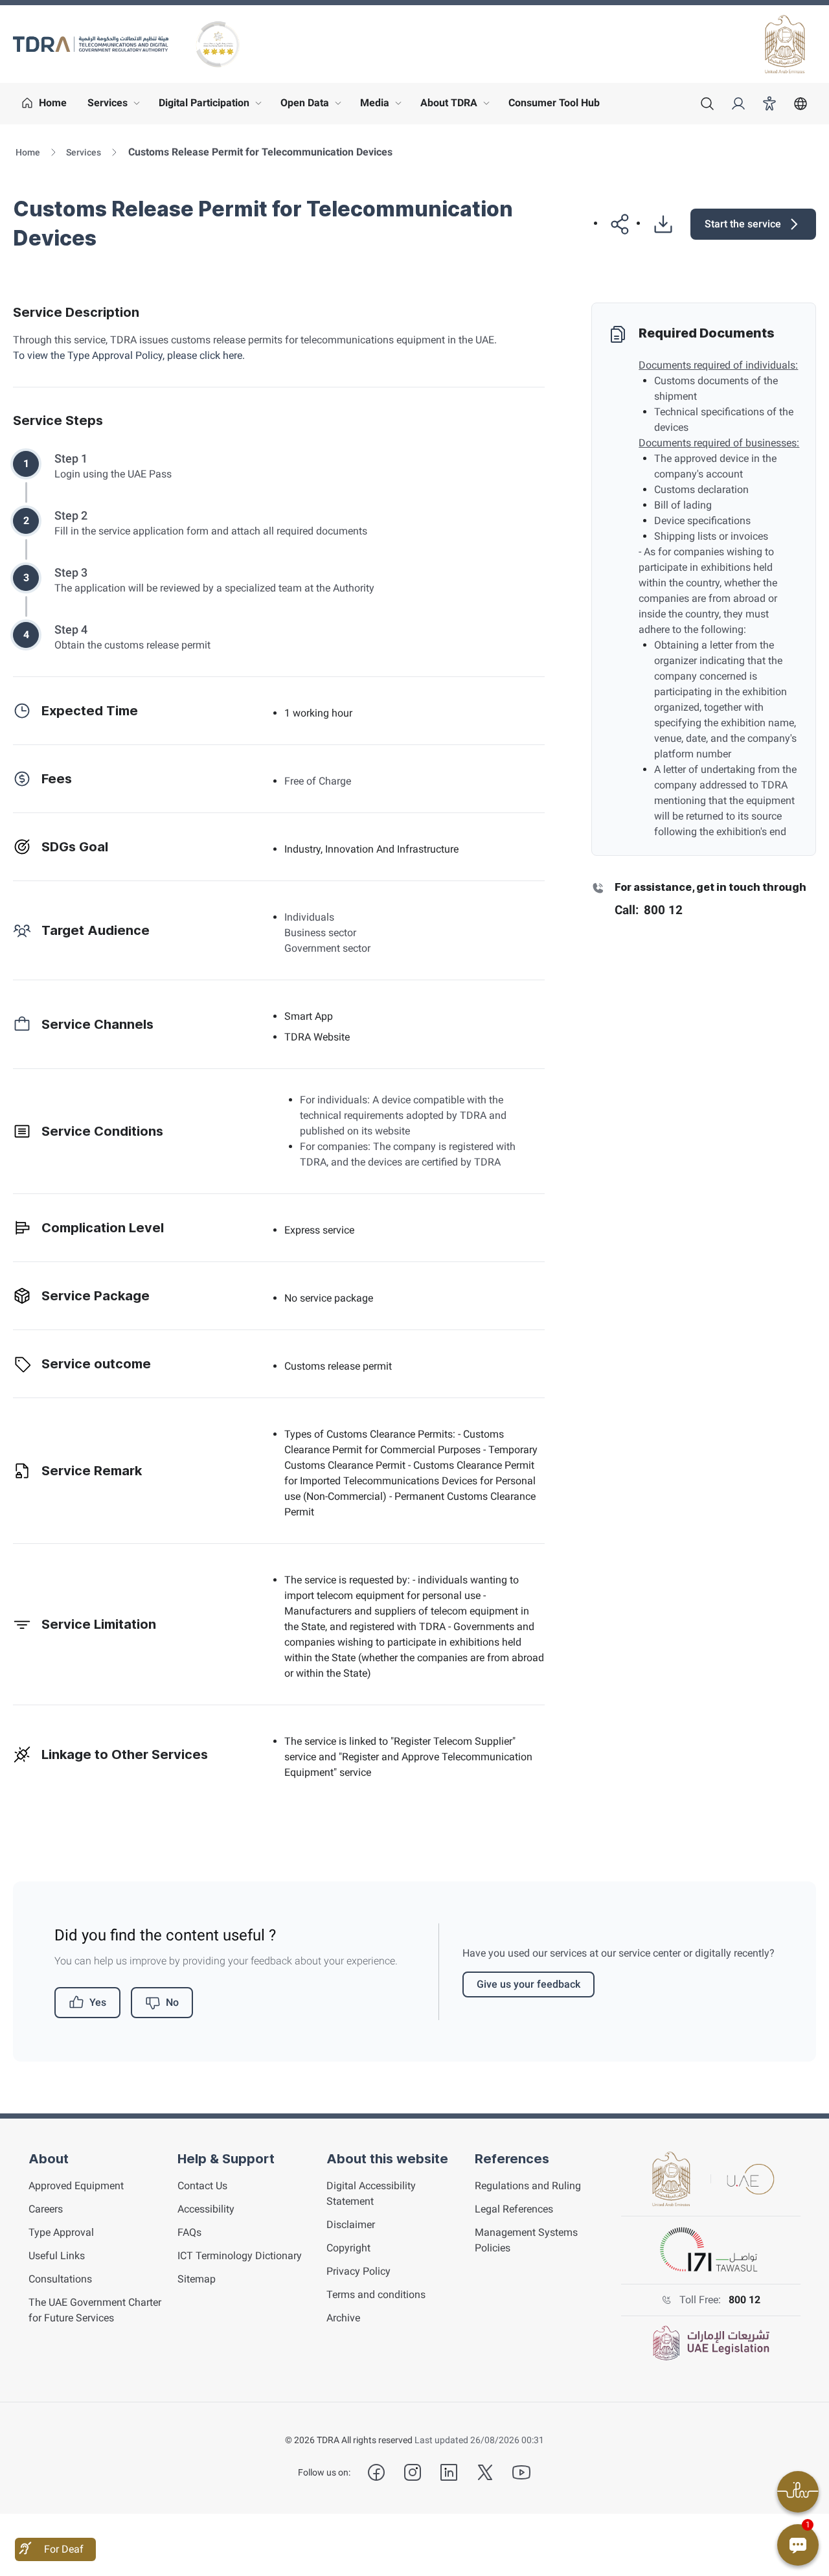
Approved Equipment (76, 2186)
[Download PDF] (658, 224)
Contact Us (202, 2186)
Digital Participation (213, 106)
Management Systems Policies (526, 2240)
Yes (98, 2002)
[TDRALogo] (91, 44)
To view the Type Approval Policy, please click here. (129, 355)
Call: (649, 910)
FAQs (189, 2232)
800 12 (744, 2300)
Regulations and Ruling (528, 2186)
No (172, 2002)
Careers (46, 2209)
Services (117, 106)
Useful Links (57, 2256)
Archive (343, 2318)
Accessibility (206, 2209)
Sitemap (197, 2279)
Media (384, 106)
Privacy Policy (358, 2271)
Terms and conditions (376, 2294)
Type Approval (61, 2232)
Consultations (60, 2279)
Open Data (314, 106)
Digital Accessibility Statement (371, 2193)
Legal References (514, 2209)
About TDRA (458, 106)
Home (28, 152)
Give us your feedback (528, 1984)
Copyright (348, 2248)
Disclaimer (351, 2225)
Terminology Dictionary (240, 2256)
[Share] (615, 224)
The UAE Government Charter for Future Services (95, 2310)
